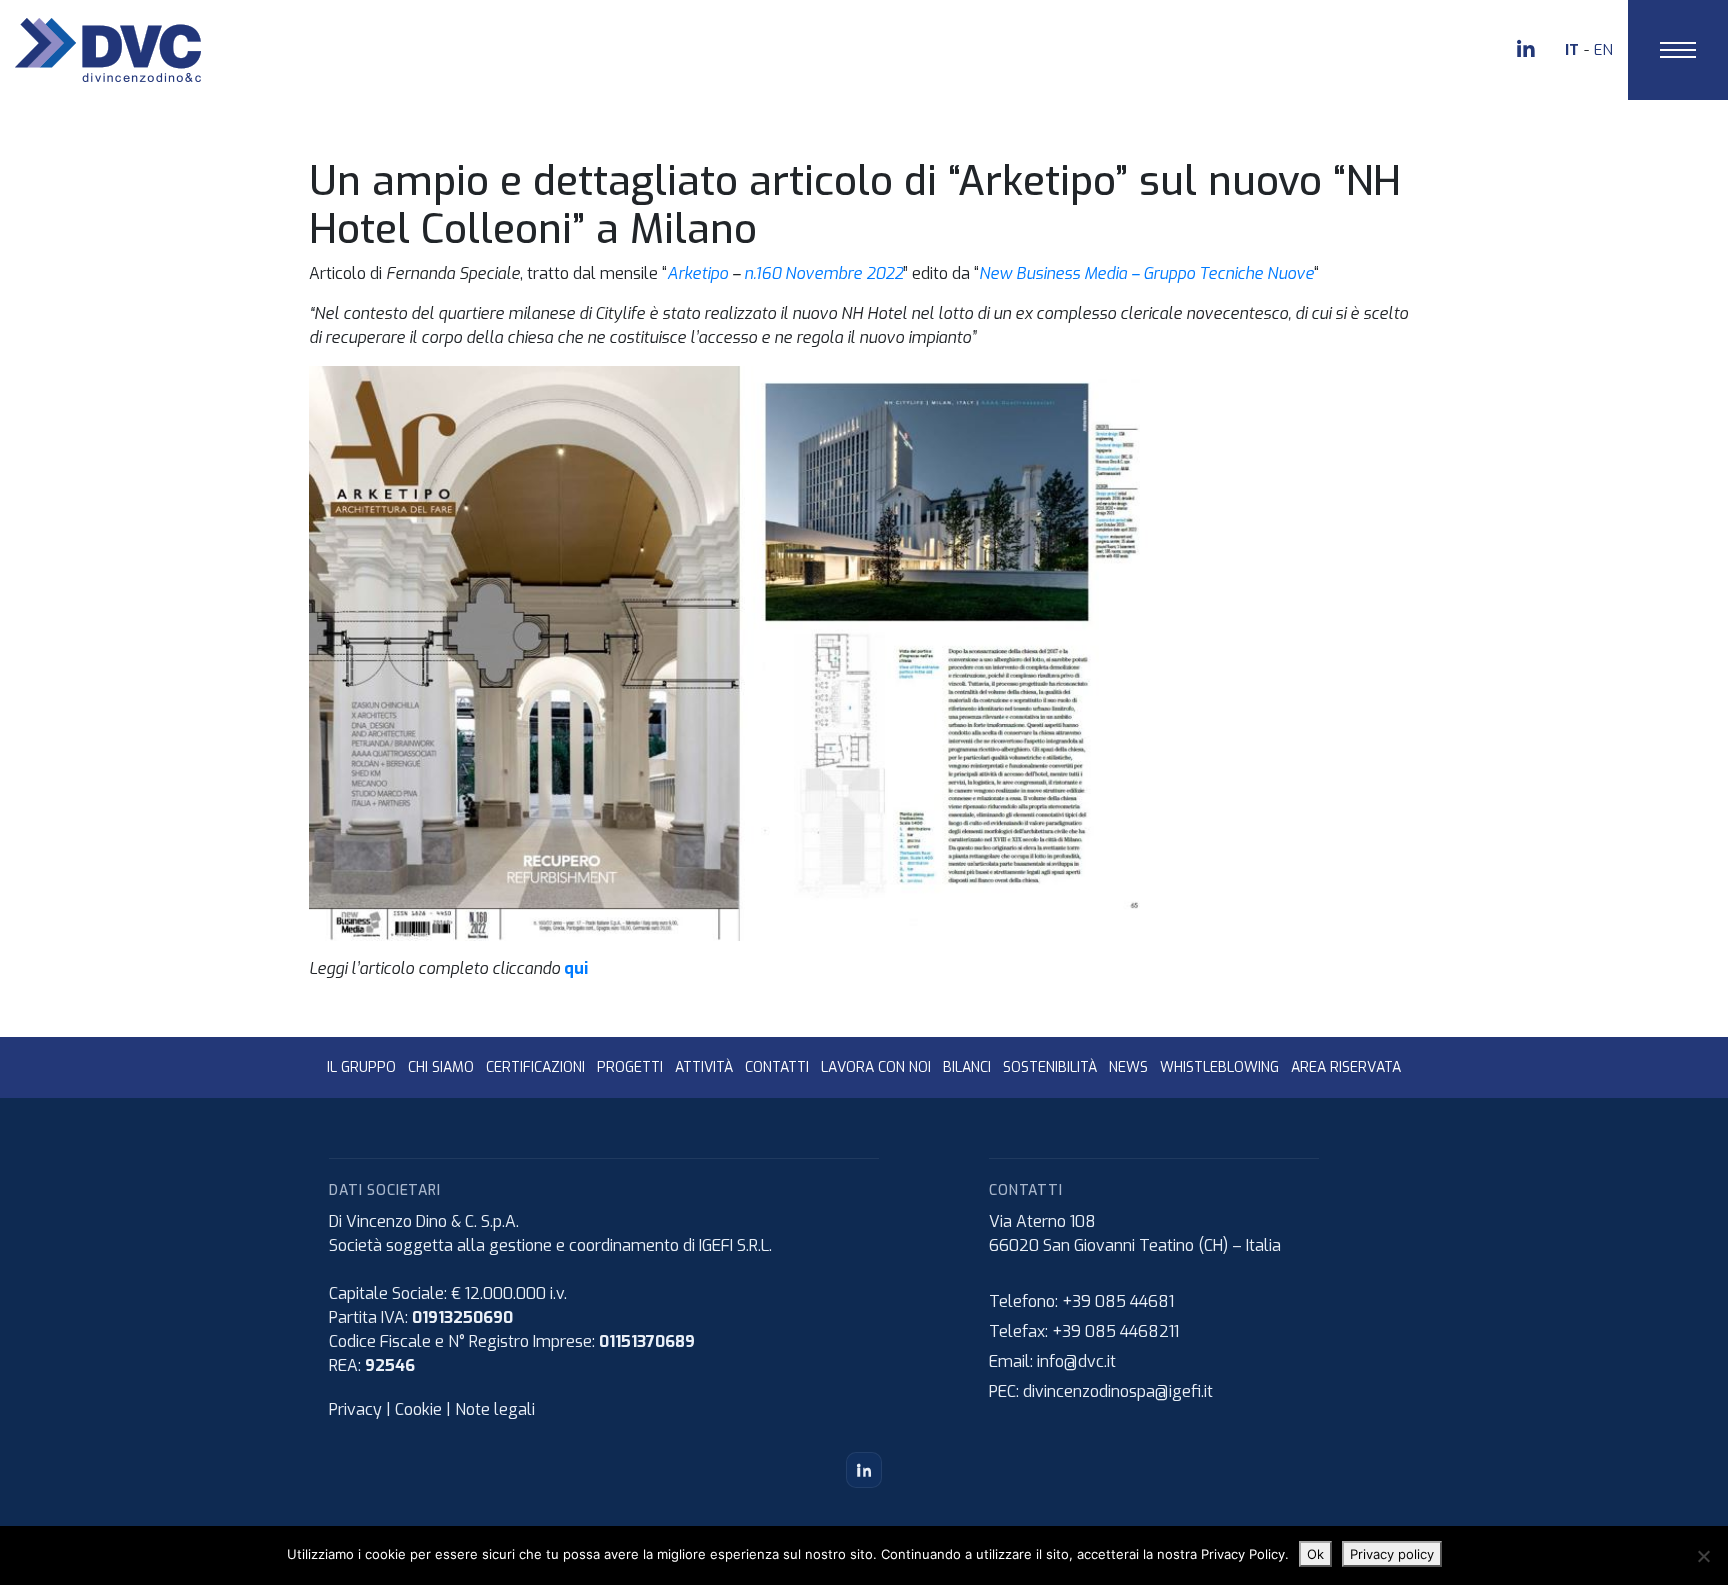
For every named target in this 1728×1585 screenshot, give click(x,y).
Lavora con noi (876, 1067)
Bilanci (967, 1067)
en (1603, 50)
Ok (1315, 1554)
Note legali (495, 1409)
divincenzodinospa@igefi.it (1118, 1391)
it (1572, 50)
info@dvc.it (1076, 1361)
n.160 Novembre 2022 (823, 273)
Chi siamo (441, 1067)
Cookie (418, 1409)
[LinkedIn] (864, 1470)
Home (21, 109)
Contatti (777, 1067)
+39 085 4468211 (1115, 1331)
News (1128, 1067)
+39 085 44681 (1118, 1301)
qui (576, 968)
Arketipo (697, 273)
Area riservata (1346, 1067)
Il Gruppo (361, 1067)
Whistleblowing (1219, 1067)
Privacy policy (1392, 1554)
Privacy (355, 1409)
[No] (1703, 1556)
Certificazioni (535, 1067)
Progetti (630, 1067)
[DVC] (108, 48)
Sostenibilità (1050, 1067)
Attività (704, 1067)
